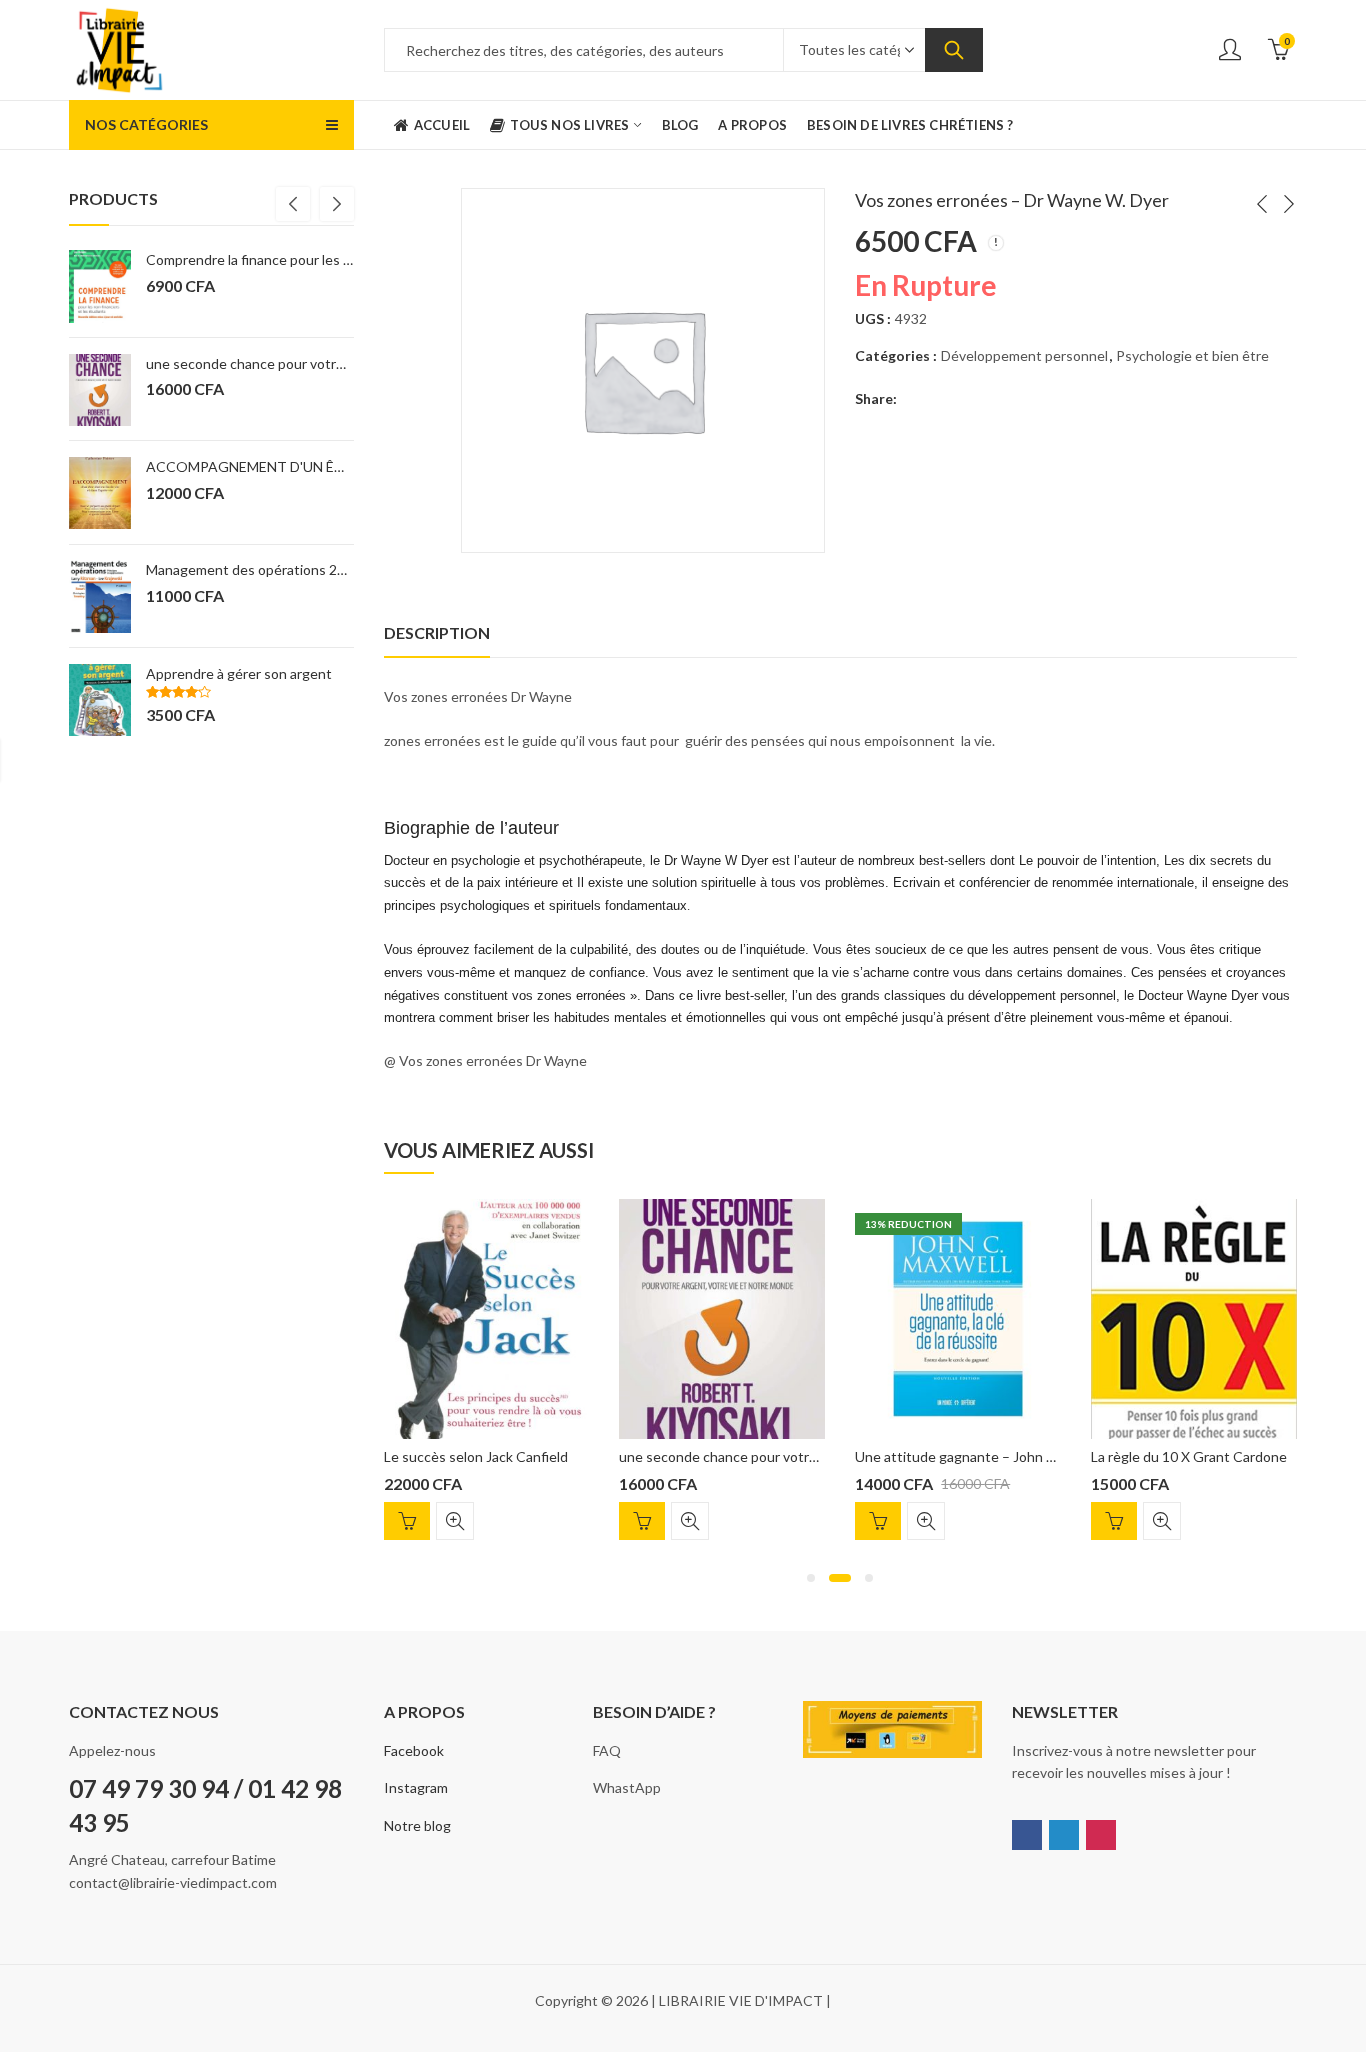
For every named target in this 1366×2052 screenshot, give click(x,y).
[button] (811, 1578)
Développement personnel (1024, 355)
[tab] (437, 633)
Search (954, 50)
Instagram (416, 1787)
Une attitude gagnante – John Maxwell (976, 1456)
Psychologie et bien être (1192, 355)
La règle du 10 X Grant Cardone (1189, 1456)
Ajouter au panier (407, 1521)
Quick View (455, 1521)
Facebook (414, 1750)
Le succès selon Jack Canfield (476, 1456)
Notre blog (417, 1825)
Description (437, 632)
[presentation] (293, 204)
